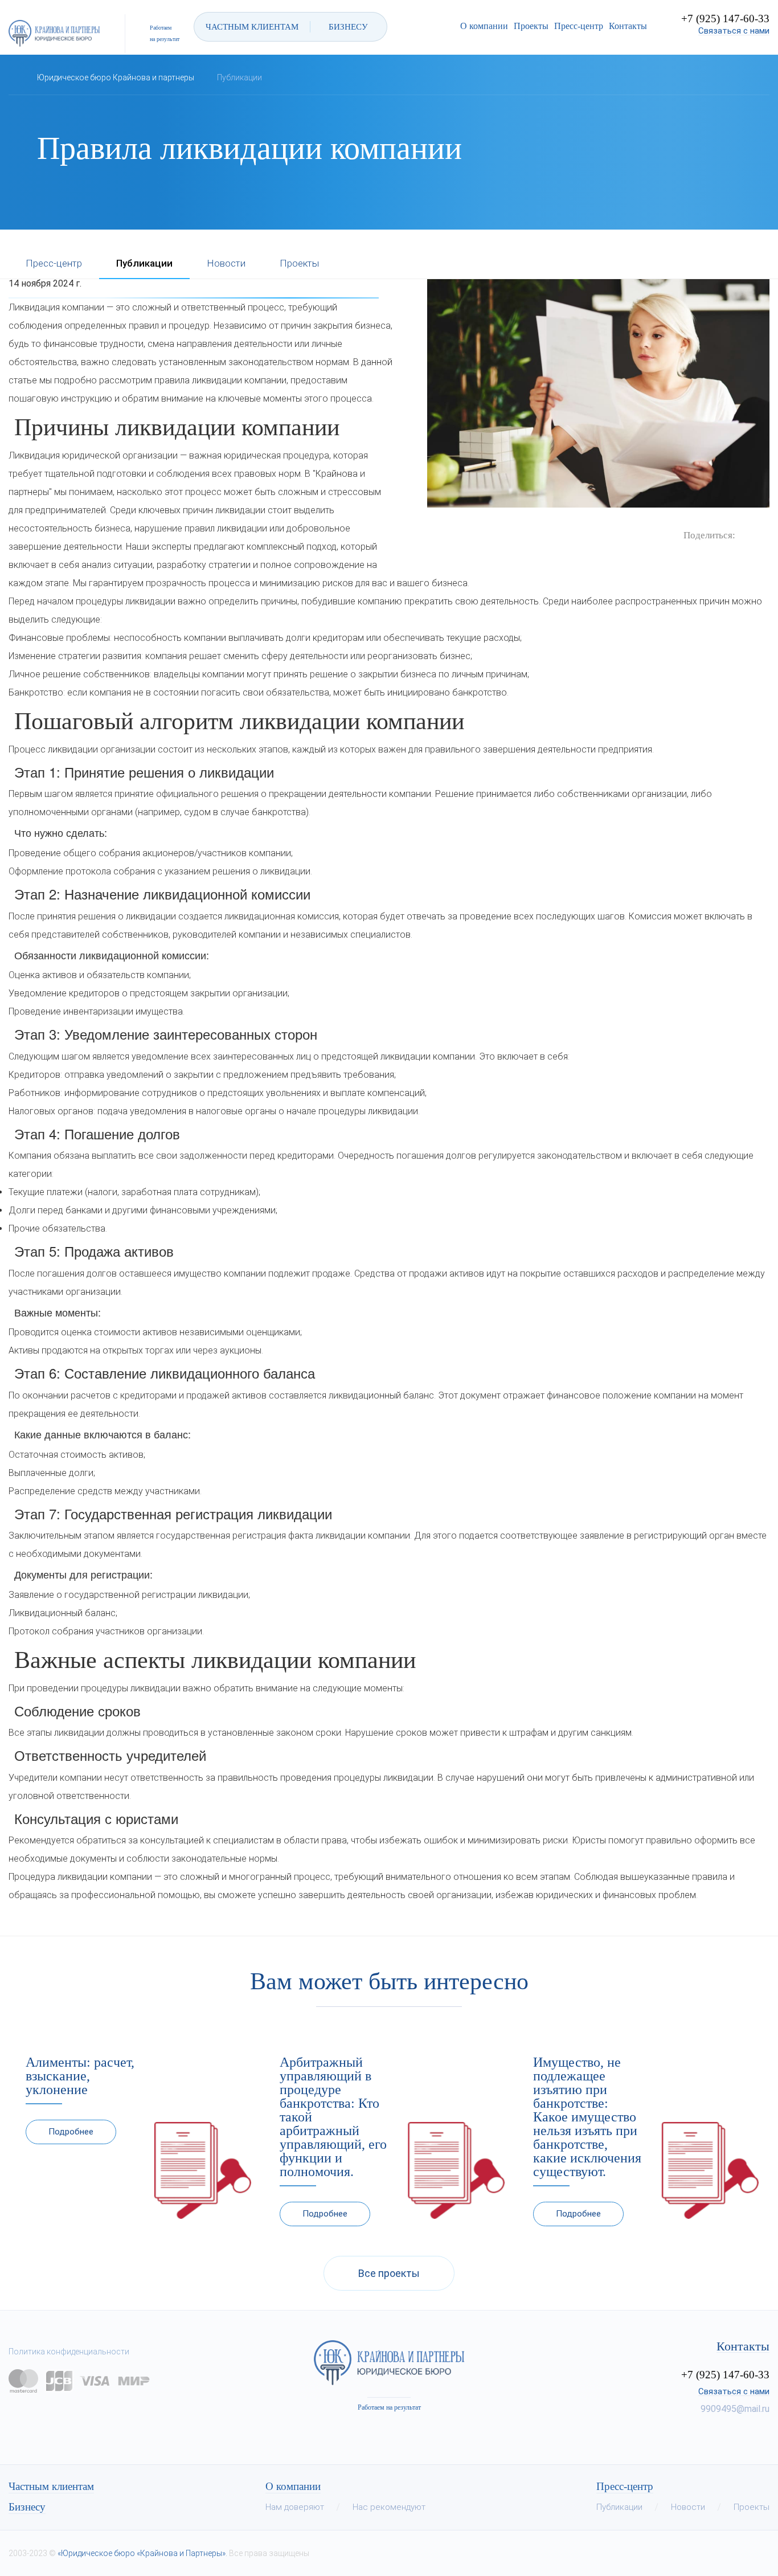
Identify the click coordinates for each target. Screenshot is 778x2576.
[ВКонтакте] (744, 535)
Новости (226, 264)
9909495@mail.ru (735, 2409)
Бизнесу (27, 2507)
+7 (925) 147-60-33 (725, 19)
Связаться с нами (734, 31)
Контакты (628, 26)
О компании (484, 26)
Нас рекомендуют (389, 2507)
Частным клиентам (51, 2487)
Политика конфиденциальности (69, 2352)
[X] (761, 535)
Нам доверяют (295, 2507)
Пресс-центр (579, 26)
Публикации (144, 264)
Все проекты (389, 2273)
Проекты (531, 26)
